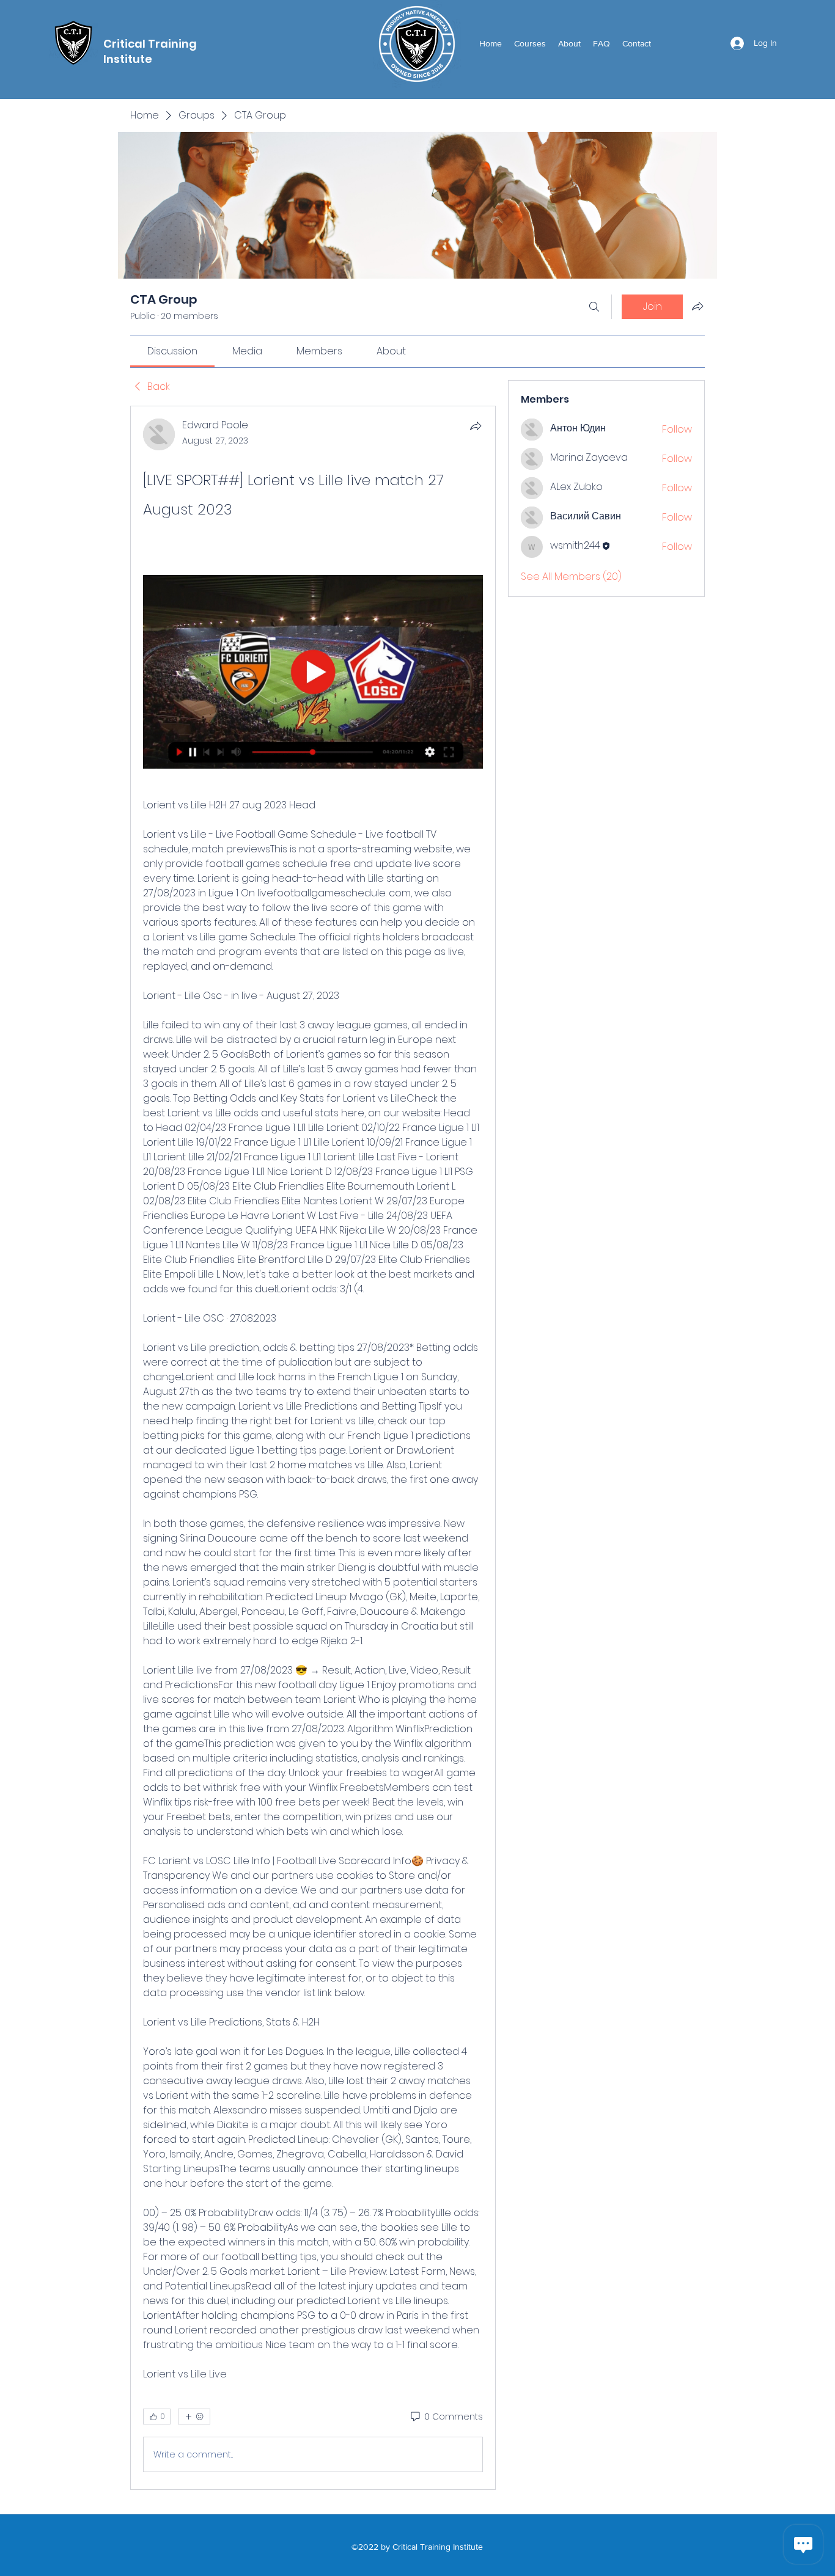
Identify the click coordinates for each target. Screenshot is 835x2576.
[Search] (594, 307)
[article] (313, 1448)
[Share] (476, 426)
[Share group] (697, 306)
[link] (172, 351)
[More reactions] (194, 2417)
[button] (530, 43)
